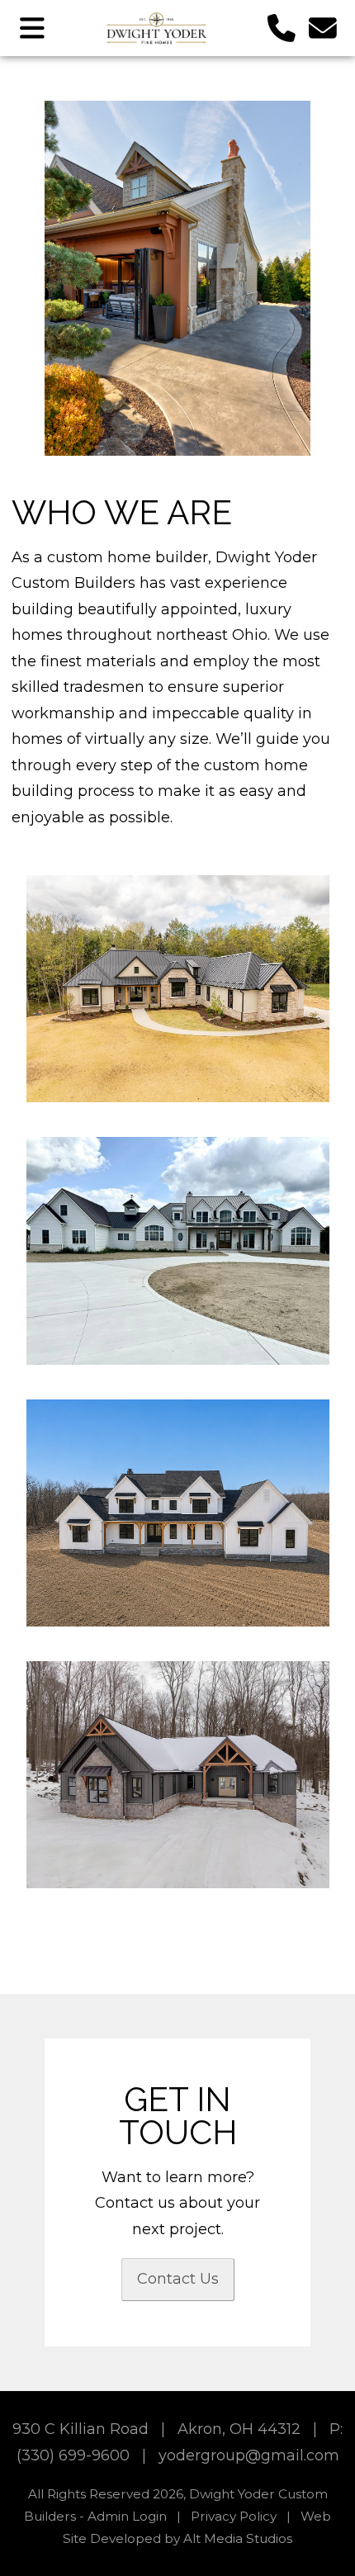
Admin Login (127, 2516)
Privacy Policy (234, 2516)
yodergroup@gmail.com (249, 2455)
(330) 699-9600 (73, 2455)
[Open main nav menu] (33, 28)
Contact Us (178, 2279)
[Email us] (323, 28)
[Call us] (282, 28)
